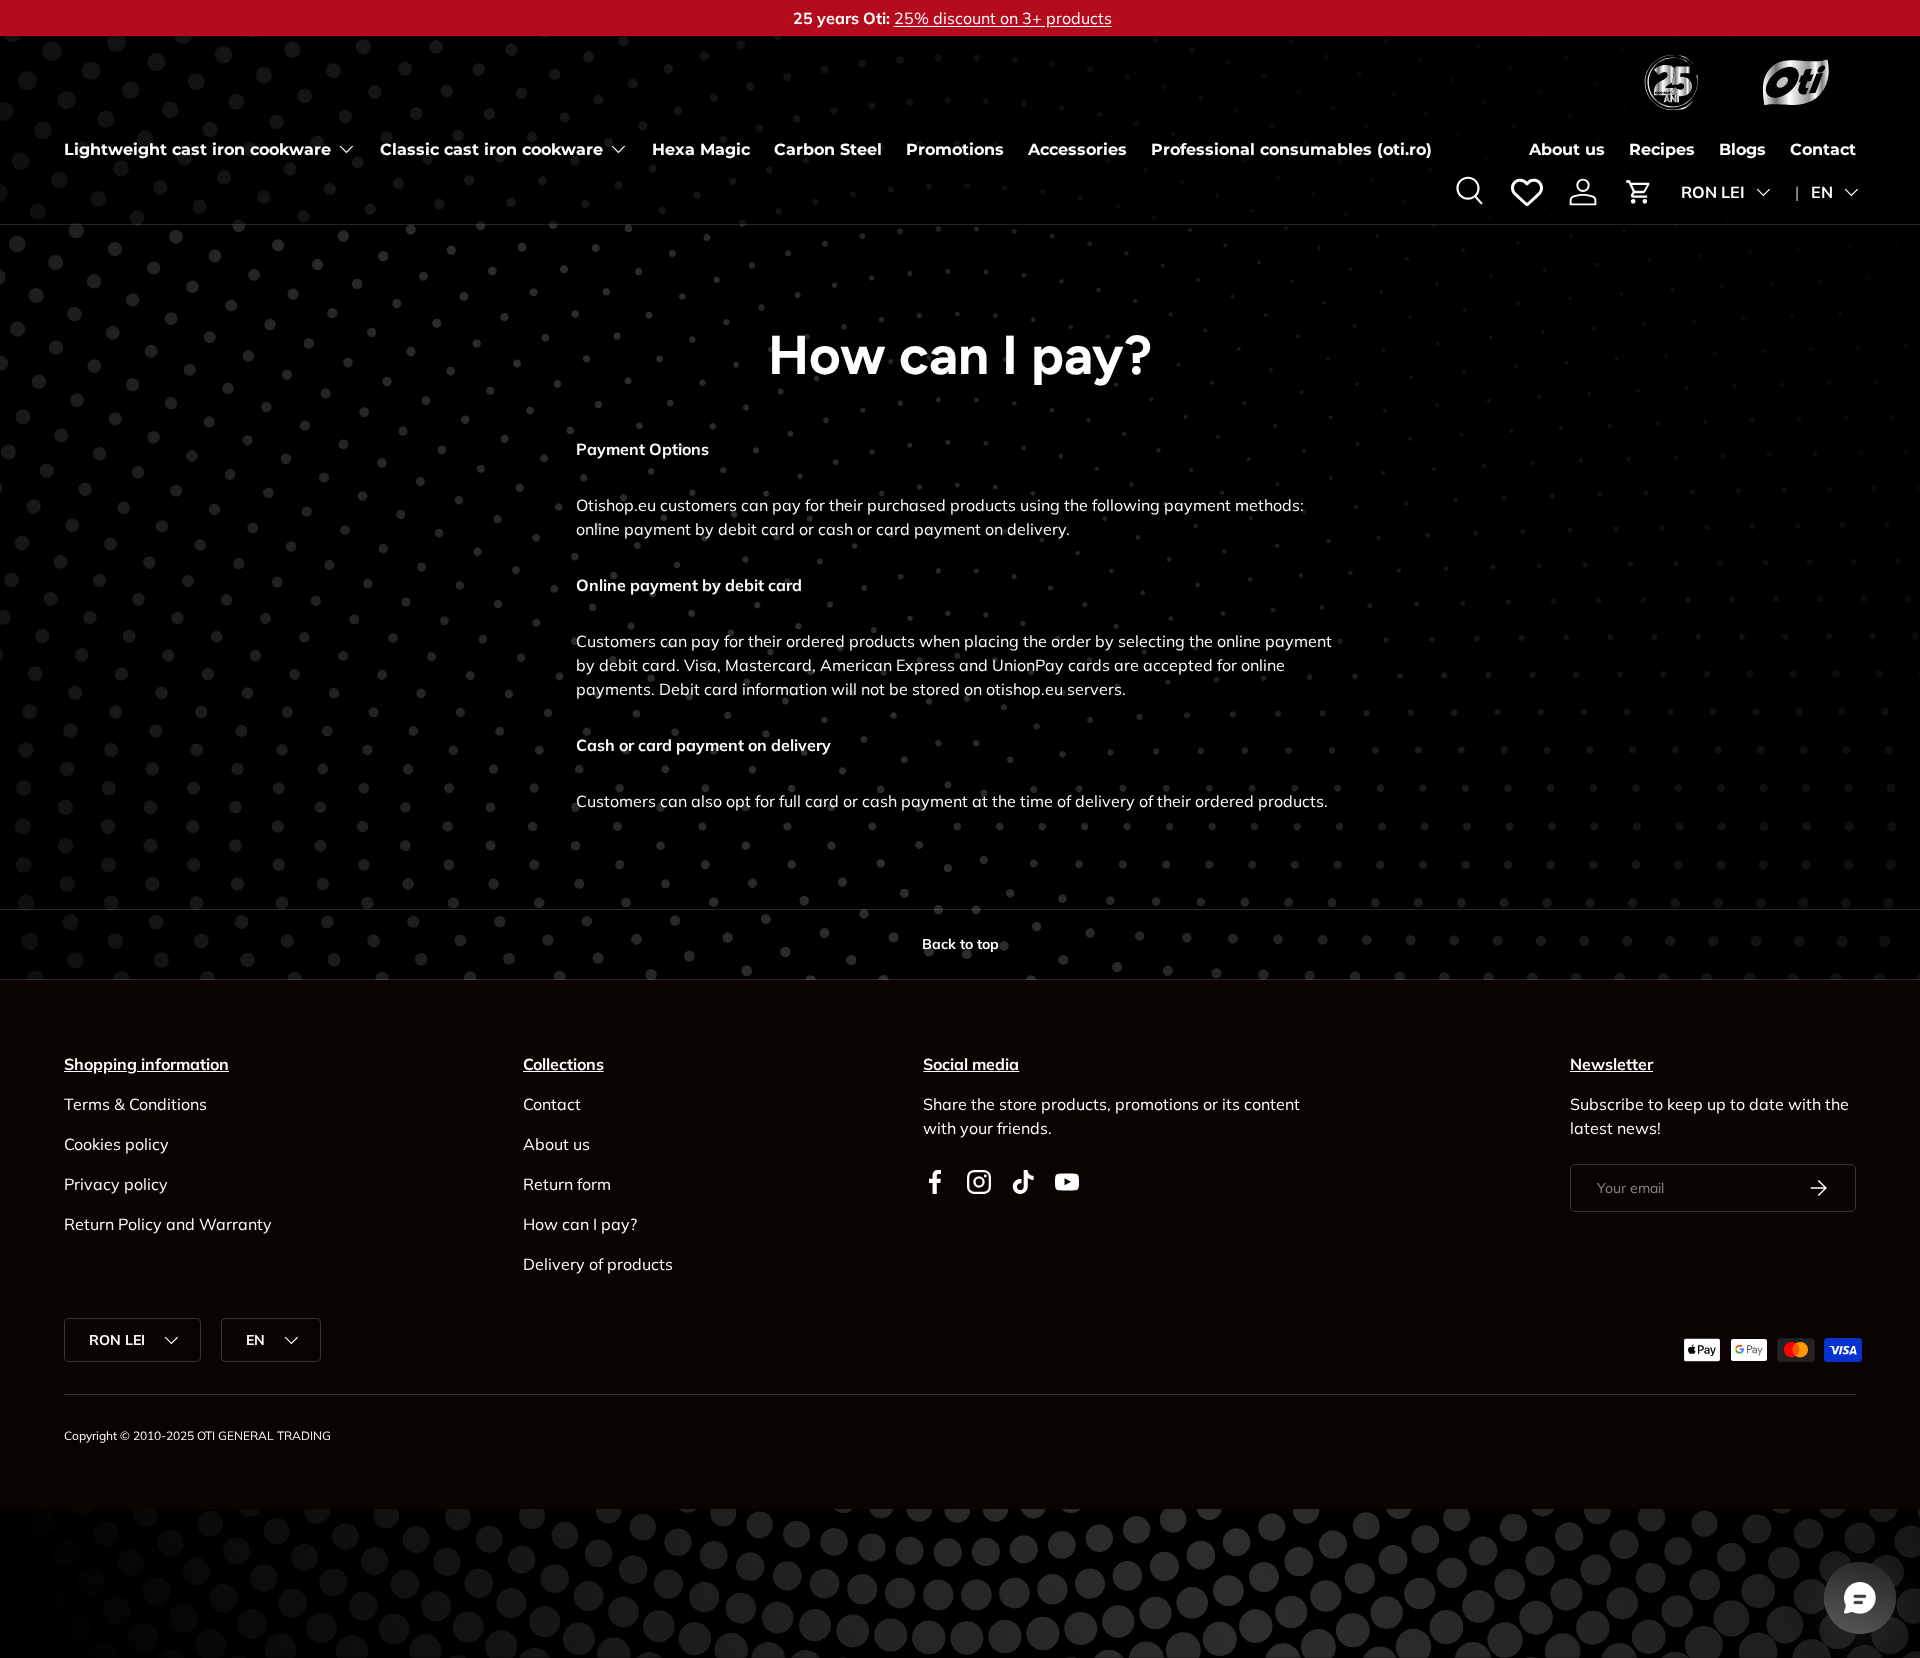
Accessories (1077, 149)
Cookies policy (116, 1144)
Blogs (1742, 149)
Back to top (960, 944)
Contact (1823, 149)
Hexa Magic (701, 149)
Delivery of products (598, 1264)
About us (1567, 149)
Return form (567, 1184)
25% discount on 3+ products (1003, 18)
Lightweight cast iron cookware (197, 149)
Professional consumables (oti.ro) (1291, 149)
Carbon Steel (828, 149)
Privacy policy (116, 1184)
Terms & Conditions (135, 1104)
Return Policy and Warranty (168, 1224)
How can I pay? (580, 1224)
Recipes (1662, 149)
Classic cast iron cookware (491, 149)
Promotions (955, 149)
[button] (1639, 192)
